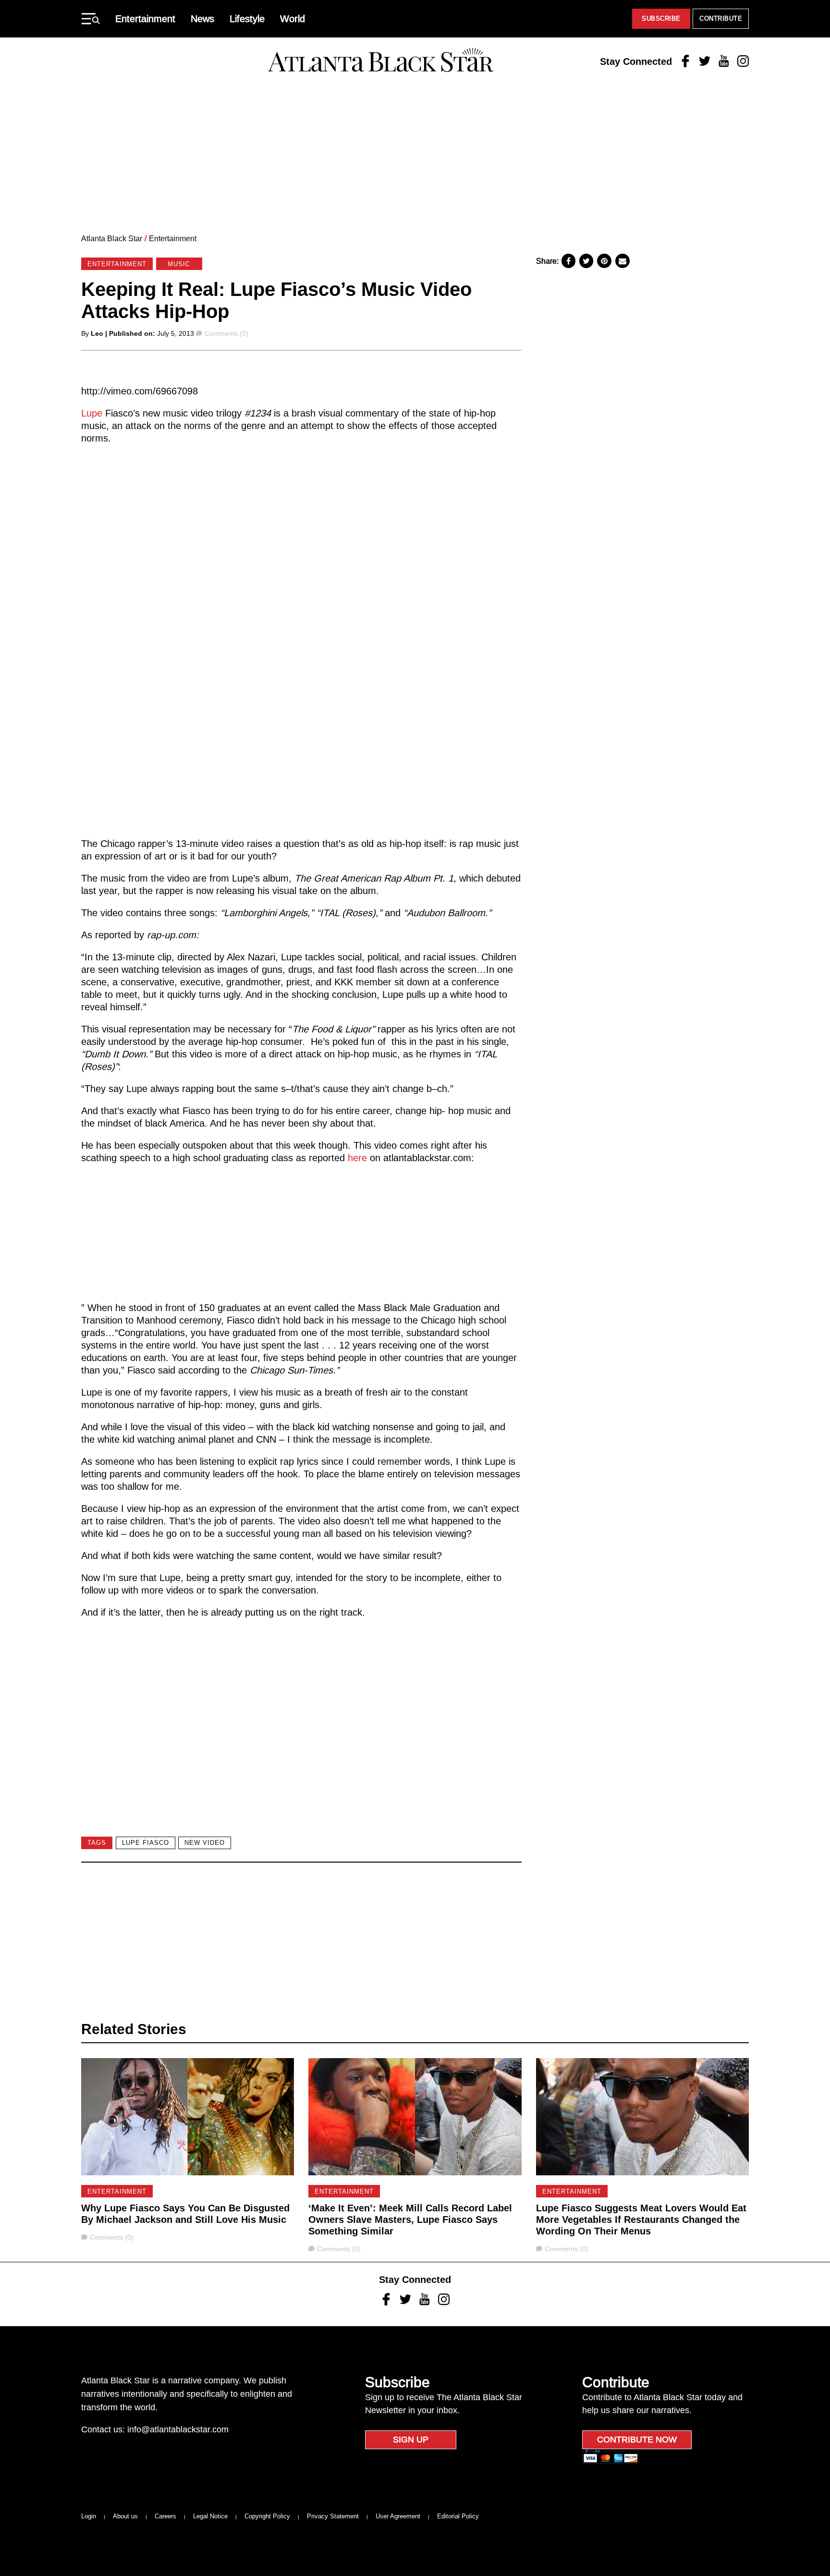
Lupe (93, 413)
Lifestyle (247, 19)
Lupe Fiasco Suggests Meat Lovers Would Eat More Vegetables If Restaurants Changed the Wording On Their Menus (641, 2220)
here (359, 1158)
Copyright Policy (267, 2516)
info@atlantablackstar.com (178, 2429)
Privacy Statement (333, 2516)
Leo (97, 333)
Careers (165, 2516)
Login (89, 2516)
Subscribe (661, 18)
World (293, 19)
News (202, 19)
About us (125, 2516)
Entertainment (145, 19)
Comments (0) (226, 333)
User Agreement (398, 2516)
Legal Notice (210, 2516)
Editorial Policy (458, 2516)
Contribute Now (637, 2440)
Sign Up (411, 2440)
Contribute (721, 18)
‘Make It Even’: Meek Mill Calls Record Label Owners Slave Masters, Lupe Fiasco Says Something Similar (410, 2220)
